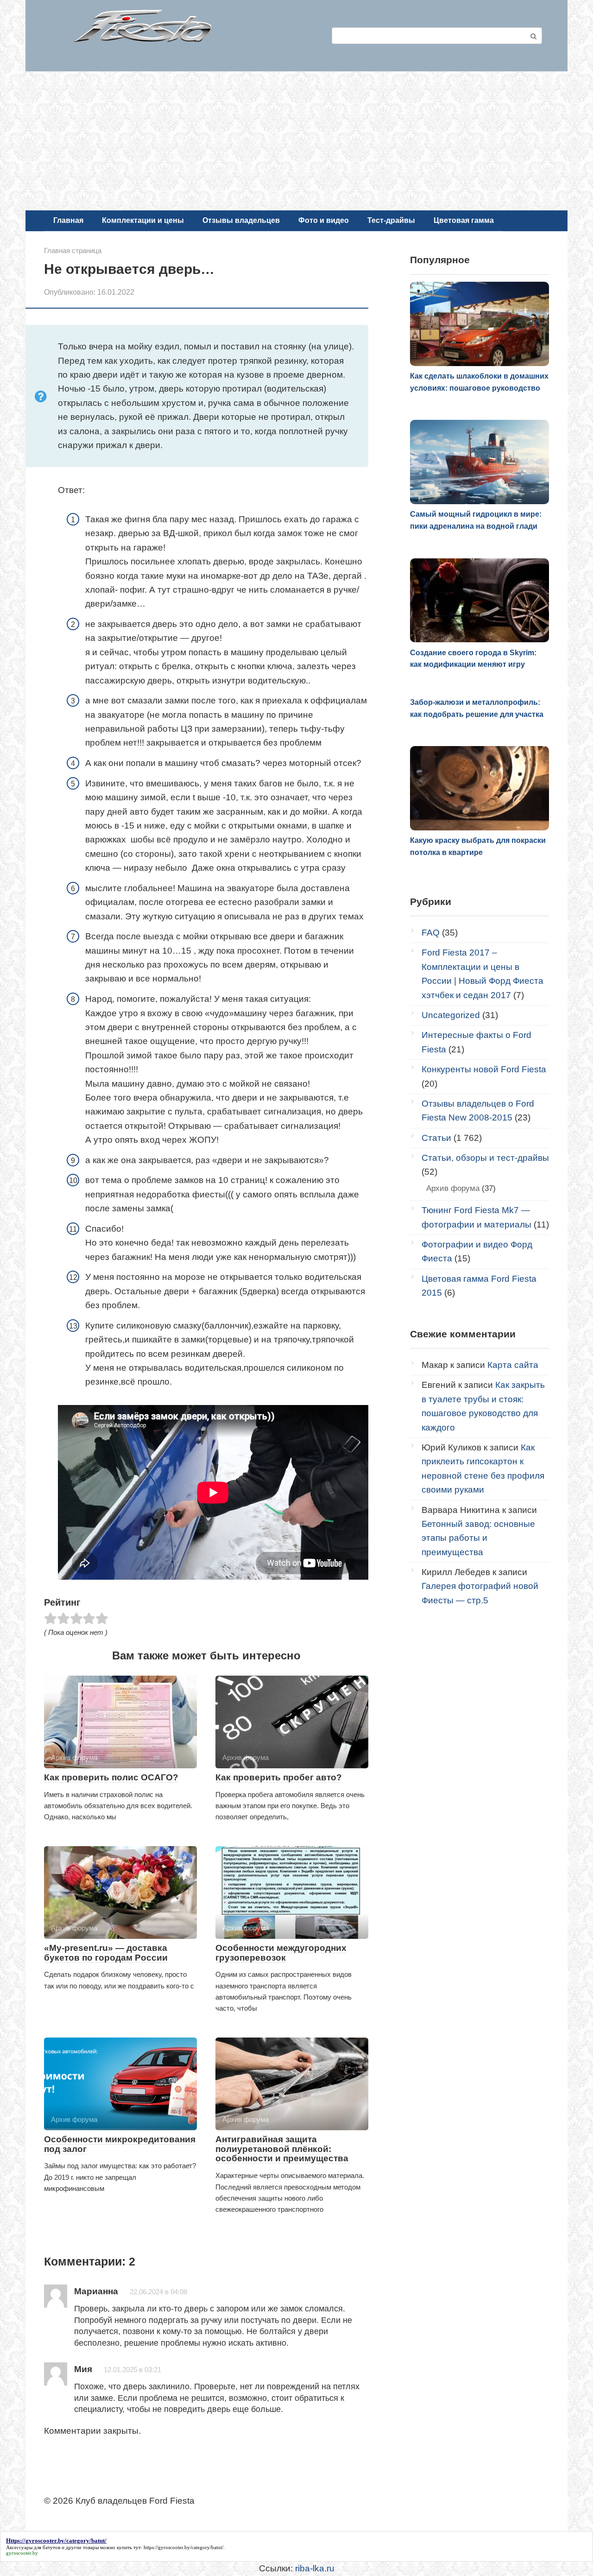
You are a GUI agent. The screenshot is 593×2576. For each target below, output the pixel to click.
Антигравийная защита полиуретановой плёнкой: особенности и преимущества (283, 2149)
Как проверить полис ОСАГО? (111, 1777)
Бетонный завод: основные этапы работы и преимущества (478, 1538)
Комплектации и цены (143, 220)
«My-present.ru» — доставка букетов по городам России (106, 1953)
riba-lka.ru (315, 2568)
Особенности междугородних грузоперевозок (281, 1953)
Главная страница (73, 250)
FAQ (431, 933)
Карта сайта (513, 1365)
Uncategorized (451, 1015)
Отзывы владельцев (241, 220)
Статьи (436, 1138)
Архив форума (453, 1188)
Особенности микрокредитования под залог (120, 2144)
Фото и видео (324, 220)
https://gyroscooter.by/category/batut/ (183, 2547)
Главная (68, 220)
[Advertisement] (296, 141)
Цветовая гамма (464, 220)
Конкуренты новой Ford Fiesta (484, 1069)
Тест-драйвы (391, 220)
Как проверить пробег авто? (279, 1777)
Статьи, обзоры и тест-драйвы (485, 1158)
